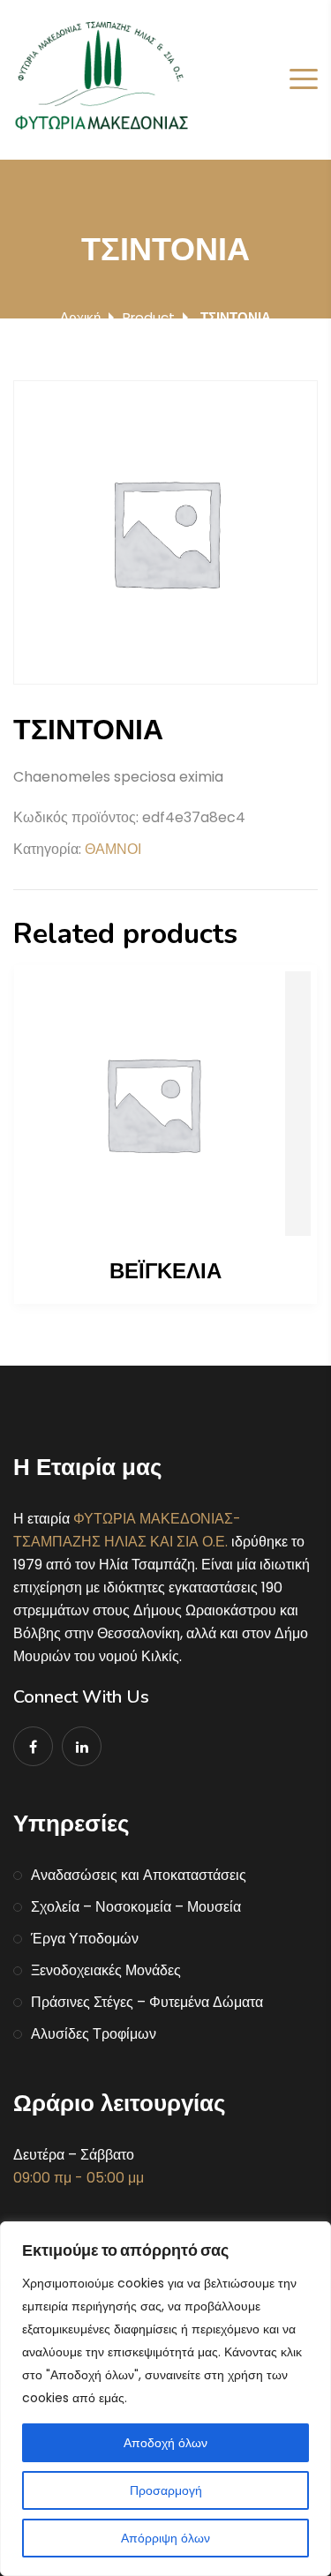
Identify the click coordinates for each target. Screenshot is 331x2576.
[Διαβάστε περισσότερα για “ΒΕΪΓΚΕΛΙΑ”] (166, 1104)
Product (149, 317)
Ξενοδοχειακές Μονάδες (106, 1970)
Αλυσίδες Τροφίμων (94, 2034)
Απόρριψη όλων (165, 2538)
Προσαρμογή (166, 2490)
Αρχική (80, 317)
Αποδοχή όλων (165, 2443)
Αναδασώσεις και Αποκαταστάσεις (139, 1875)
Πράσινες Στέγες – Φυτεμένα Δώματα (147, 2002)
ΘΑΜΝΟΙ (113, 849)
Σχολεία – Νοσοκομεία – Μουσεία (136, 1907)
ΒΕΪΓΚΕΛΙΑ (165, 1271)
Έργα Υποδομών (85, 1939)
